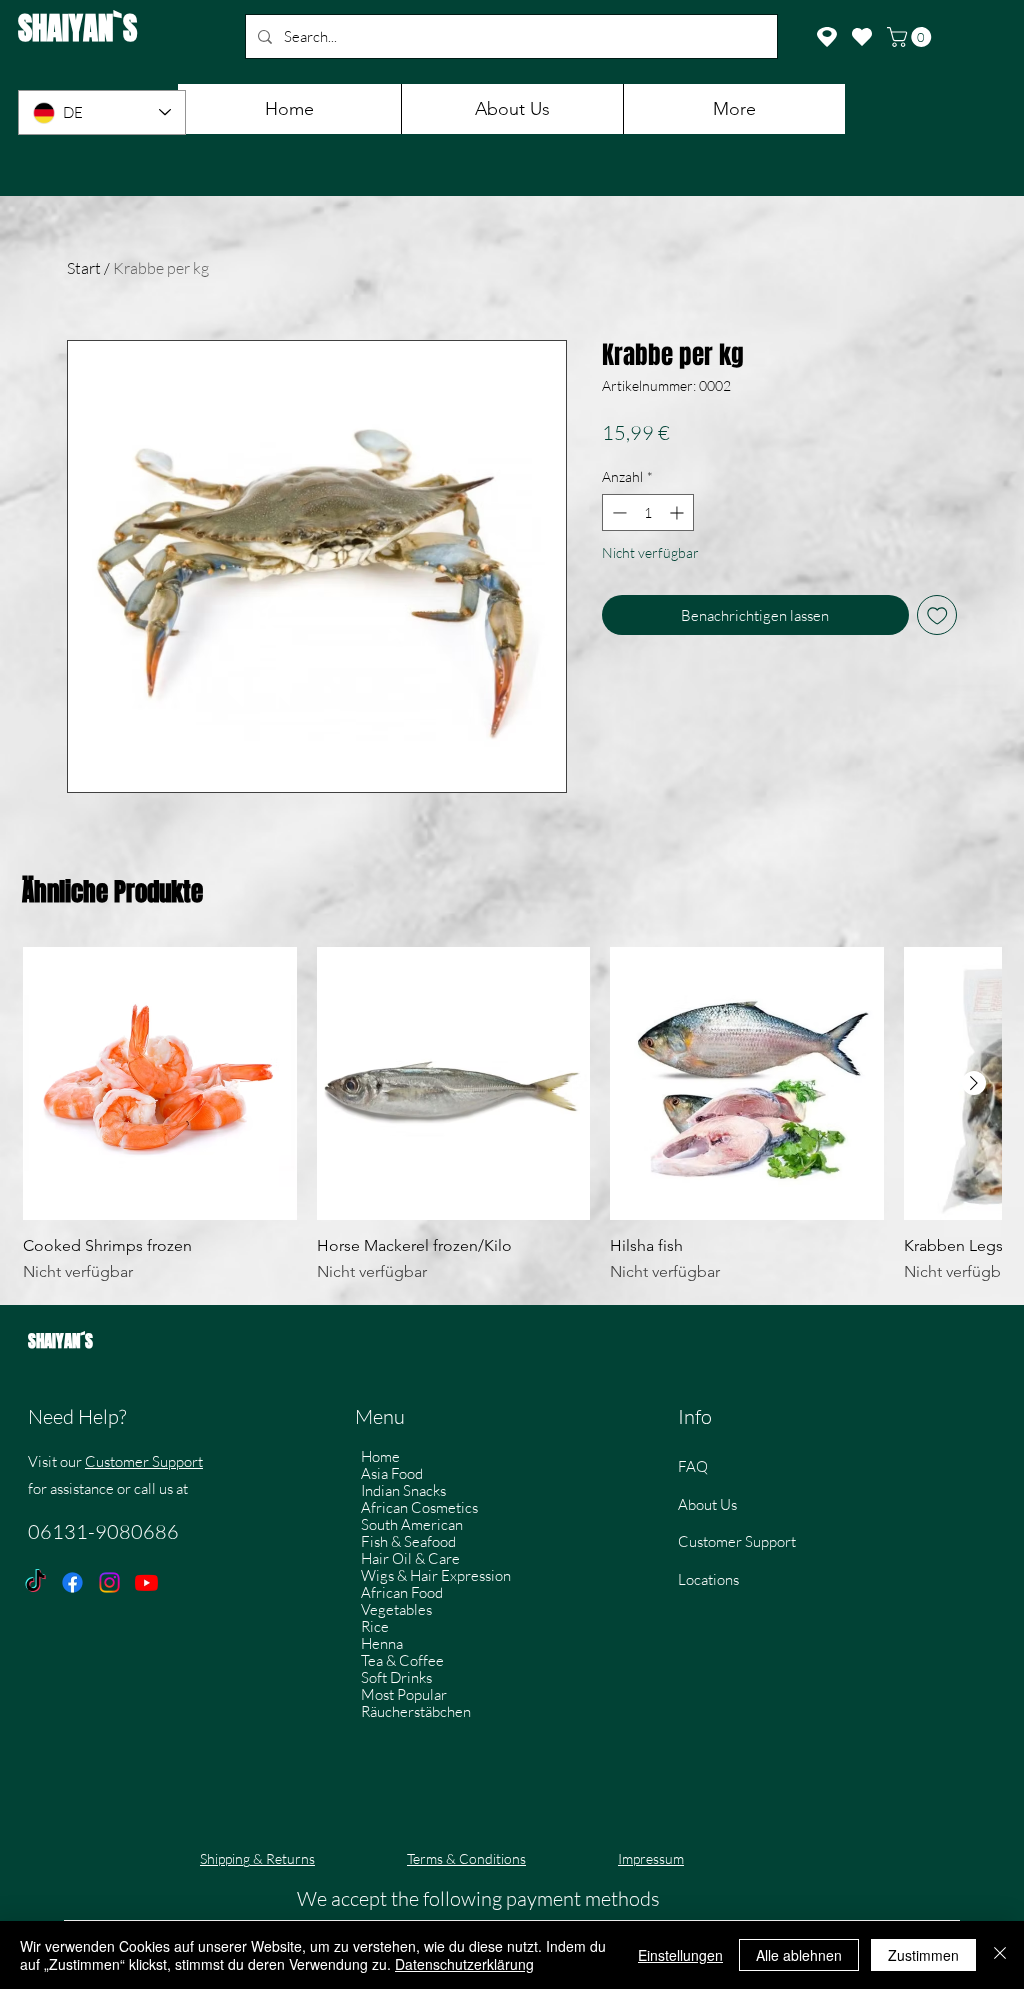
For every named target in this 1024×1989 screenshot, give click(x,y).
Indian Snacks (403, 1490)
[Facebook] (72, 1582)
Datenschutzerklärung (464, 1964)
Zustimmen (923, 1955)
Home (380, 1456)
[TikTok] (35, 1582)
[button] (911, 37)
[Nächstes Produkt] (974, 1083)
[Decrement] (617, 512)
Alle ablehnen (799, 1955)
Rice (375, 1626)
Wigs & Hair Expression (436, 1575)
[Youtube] (146, 1582)
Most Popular (404, 1694)
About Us (707, 1504)
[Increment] (678, 512)
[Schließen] (1000, 1955)
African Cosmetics (419, 1507)
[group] (512, 1116)
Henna (382, 1643)
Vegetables (396, 1609)
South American (412, 1524)
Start (84, 268)
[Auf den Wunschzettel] (937, 615)
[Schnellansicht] (160, 1084)
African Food (402, 1592)
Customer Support (144, 1461)
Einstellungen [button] (680, 1955)
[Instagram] (109, 1582)
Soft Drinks (396, 1677)
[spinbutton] (648, 512)
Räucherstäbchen (416, 1711)
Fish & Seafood (408, 1541)
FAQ (693, 1466)
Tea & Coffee (402, 1660)
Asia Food (392, 1473)
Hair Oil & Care (410, 1558)
